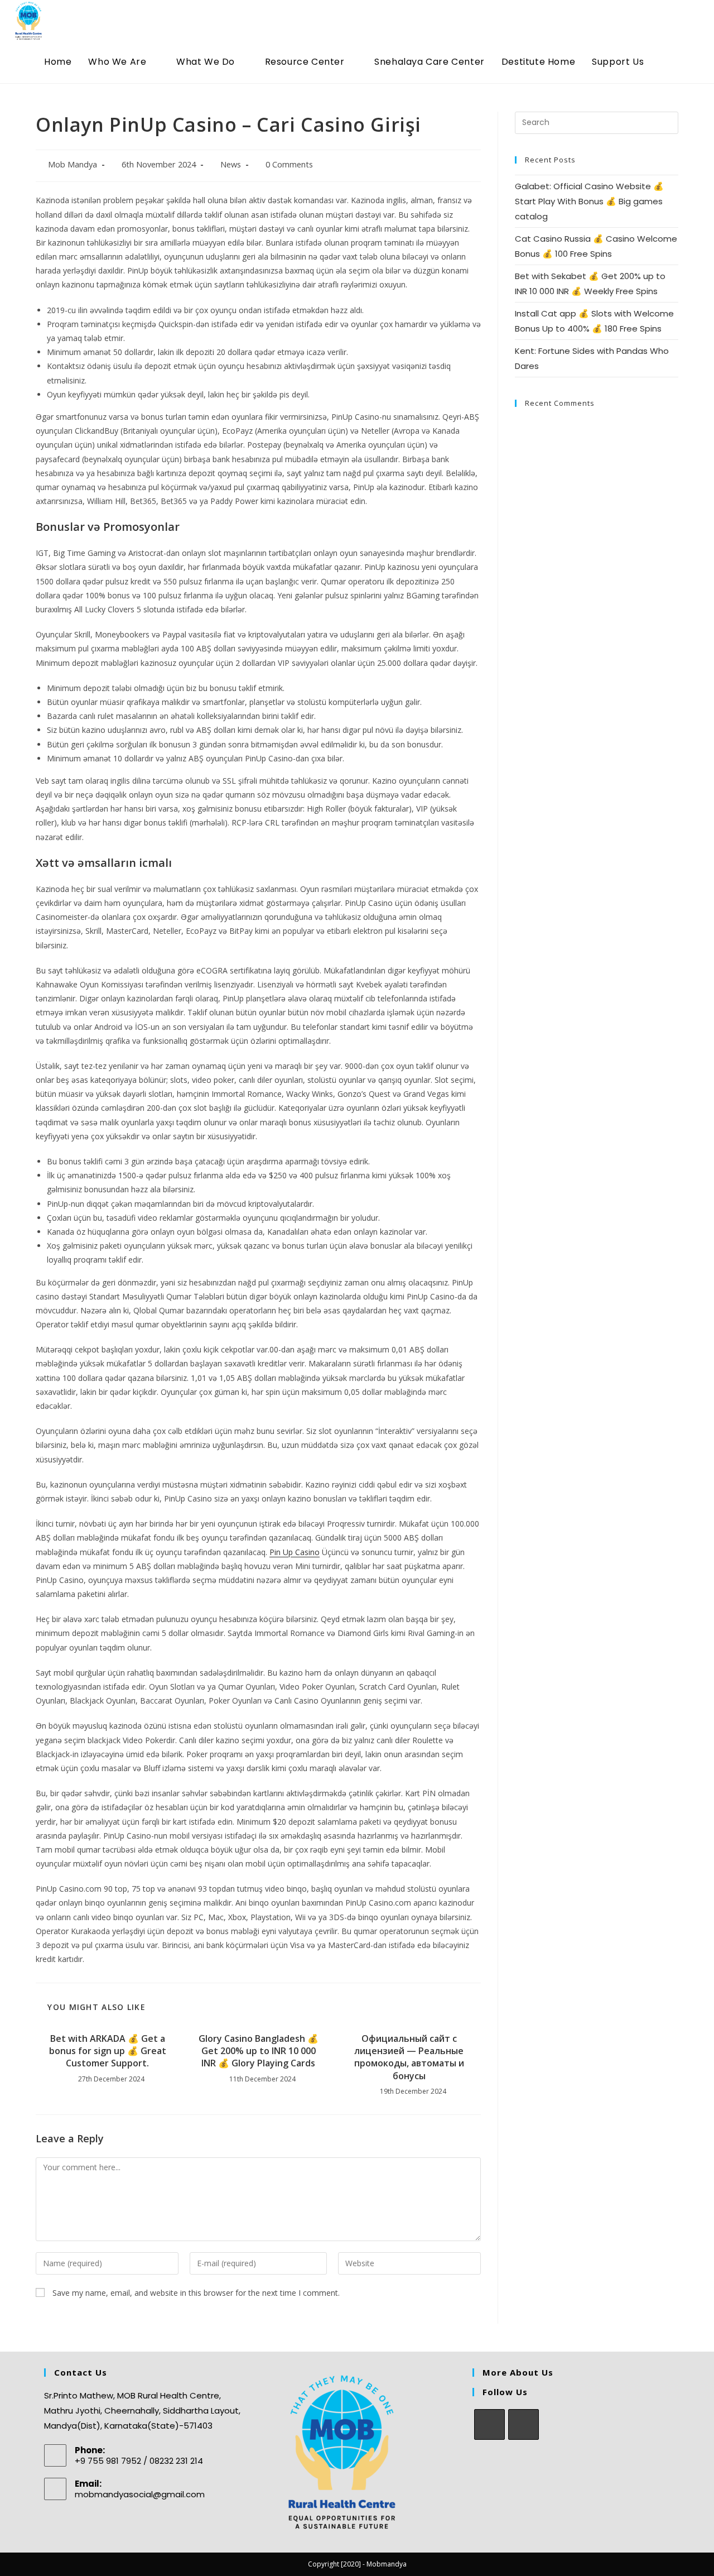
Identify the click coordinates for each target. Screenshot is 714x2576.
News (231, 164)
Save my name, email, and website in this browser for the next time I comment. (196, 2293)
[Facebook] (489, 2424)
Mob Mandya (73, 164)
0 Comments (289, 164)
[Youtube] (524, 2424)
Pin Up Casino (295, 1552)
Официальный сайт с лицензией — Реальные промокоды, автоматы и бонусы (409, 2057)
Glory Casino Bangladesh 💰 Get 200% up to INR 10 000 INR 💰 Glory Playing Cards (259, 2051)
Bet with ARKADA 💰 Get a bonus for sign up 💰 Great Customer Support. (108, 2051)
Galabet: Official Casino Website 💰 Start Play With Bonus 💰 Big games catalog (589, 201)
